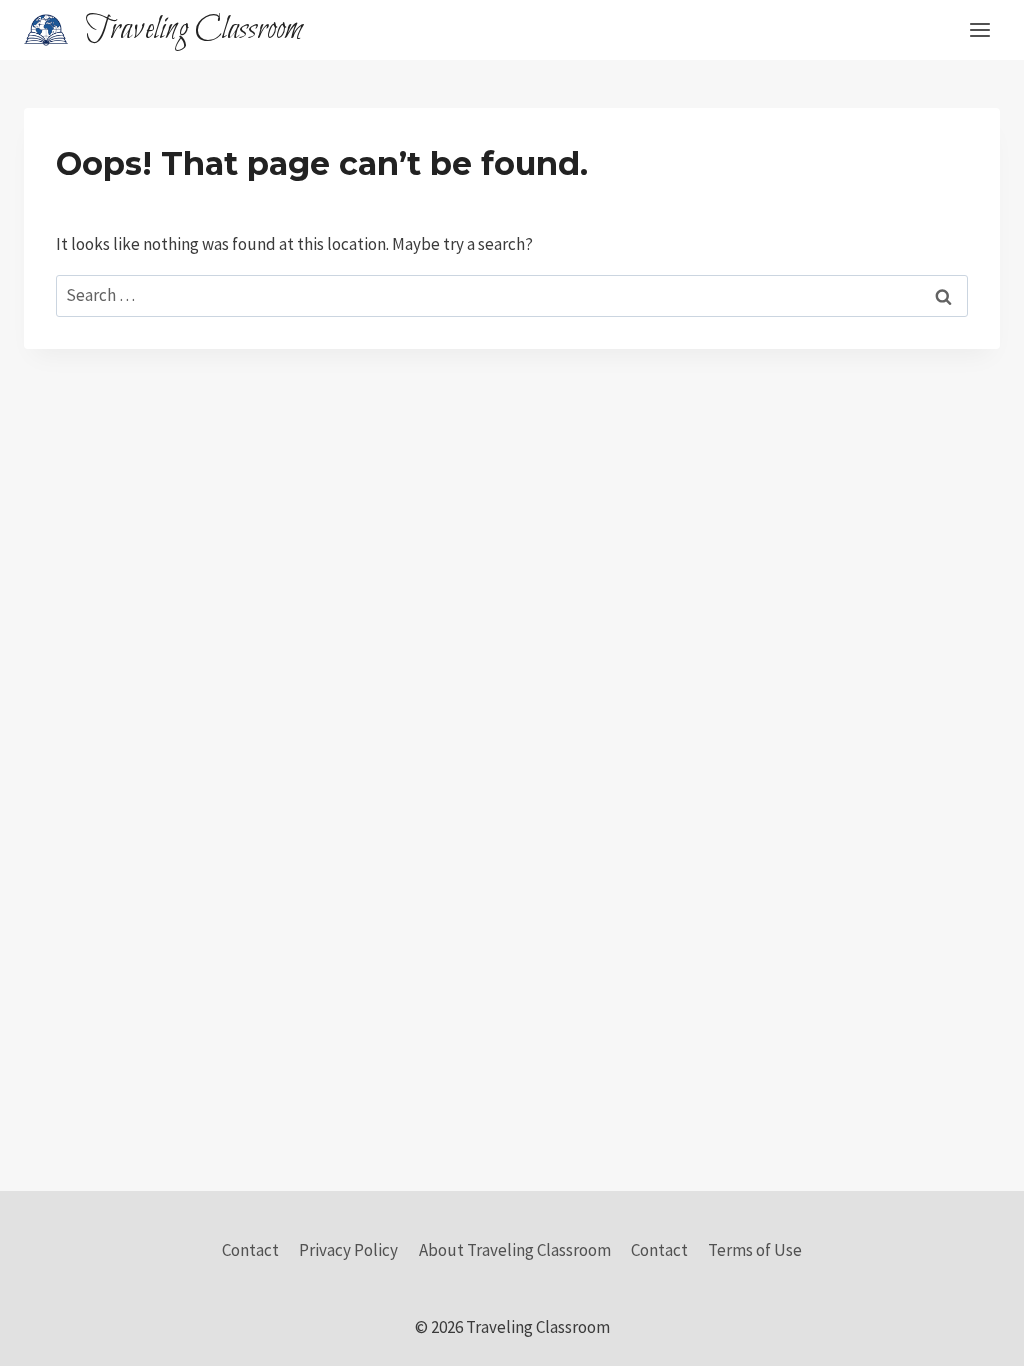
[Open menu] (979, 29)
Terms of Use (755, 1250)
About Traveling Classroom (515, 1250)
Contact (250, 1250)
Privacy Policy (348, 1250)
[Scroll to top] (973, 1335)
